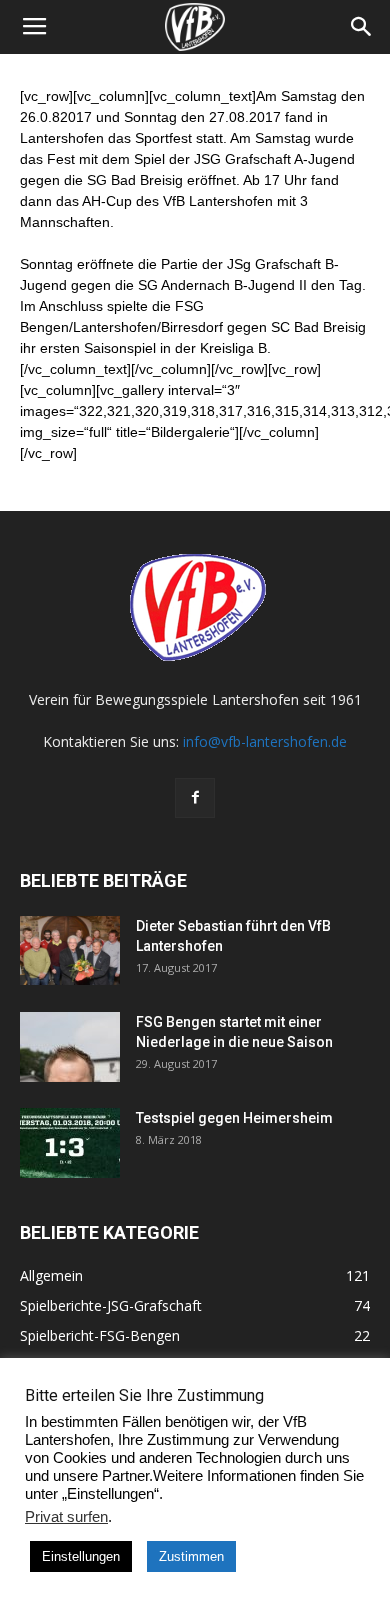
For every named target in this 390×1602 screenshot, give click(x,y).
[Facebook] (195, 798)
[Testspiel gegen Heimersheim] (70, 1143)
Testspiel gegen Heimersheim (234, 1118)
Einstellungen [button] (81, 1556)
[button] (362, 27)
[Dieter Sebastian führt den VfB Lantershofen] (70, 950)
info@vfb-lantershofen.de (265, 741)
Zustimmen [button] (191, 1556)
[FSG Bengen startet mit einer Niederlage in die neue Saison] (70, 1047)
